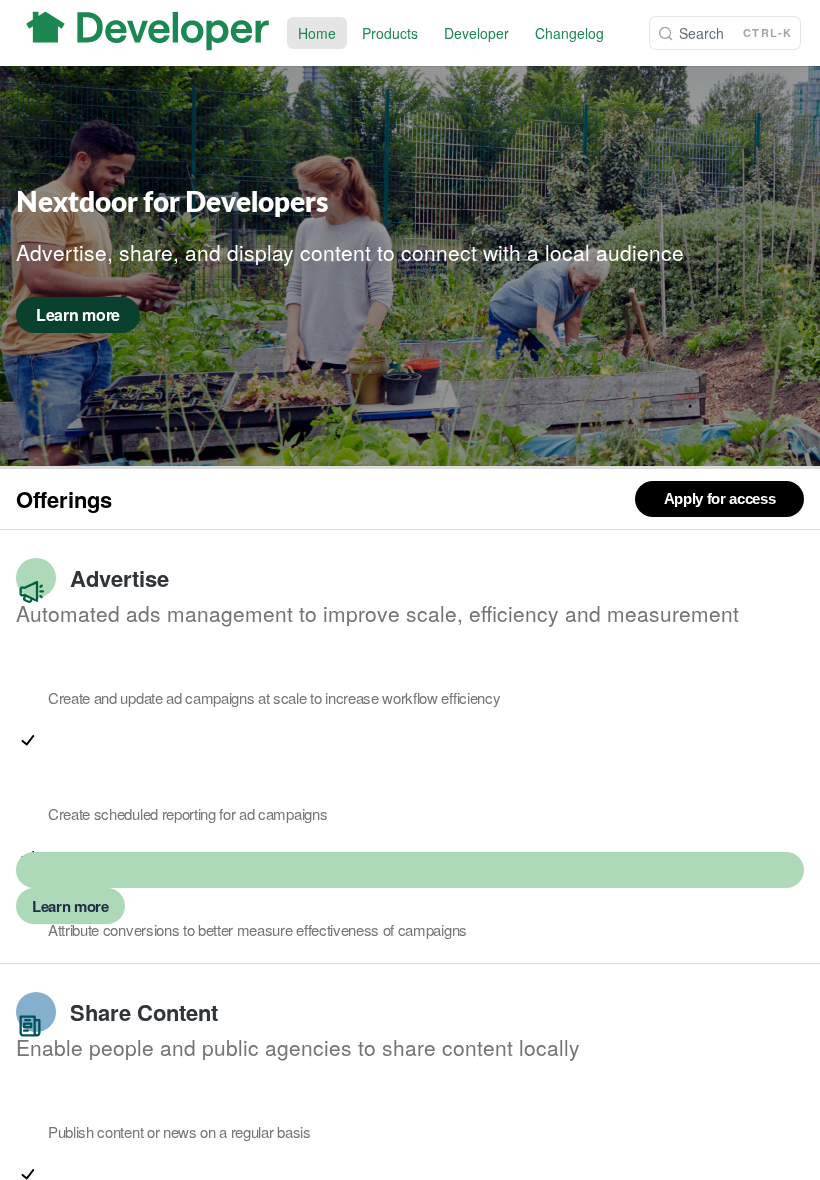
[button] (28, 740)
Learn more (70, 906)
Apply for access (720, 498)
